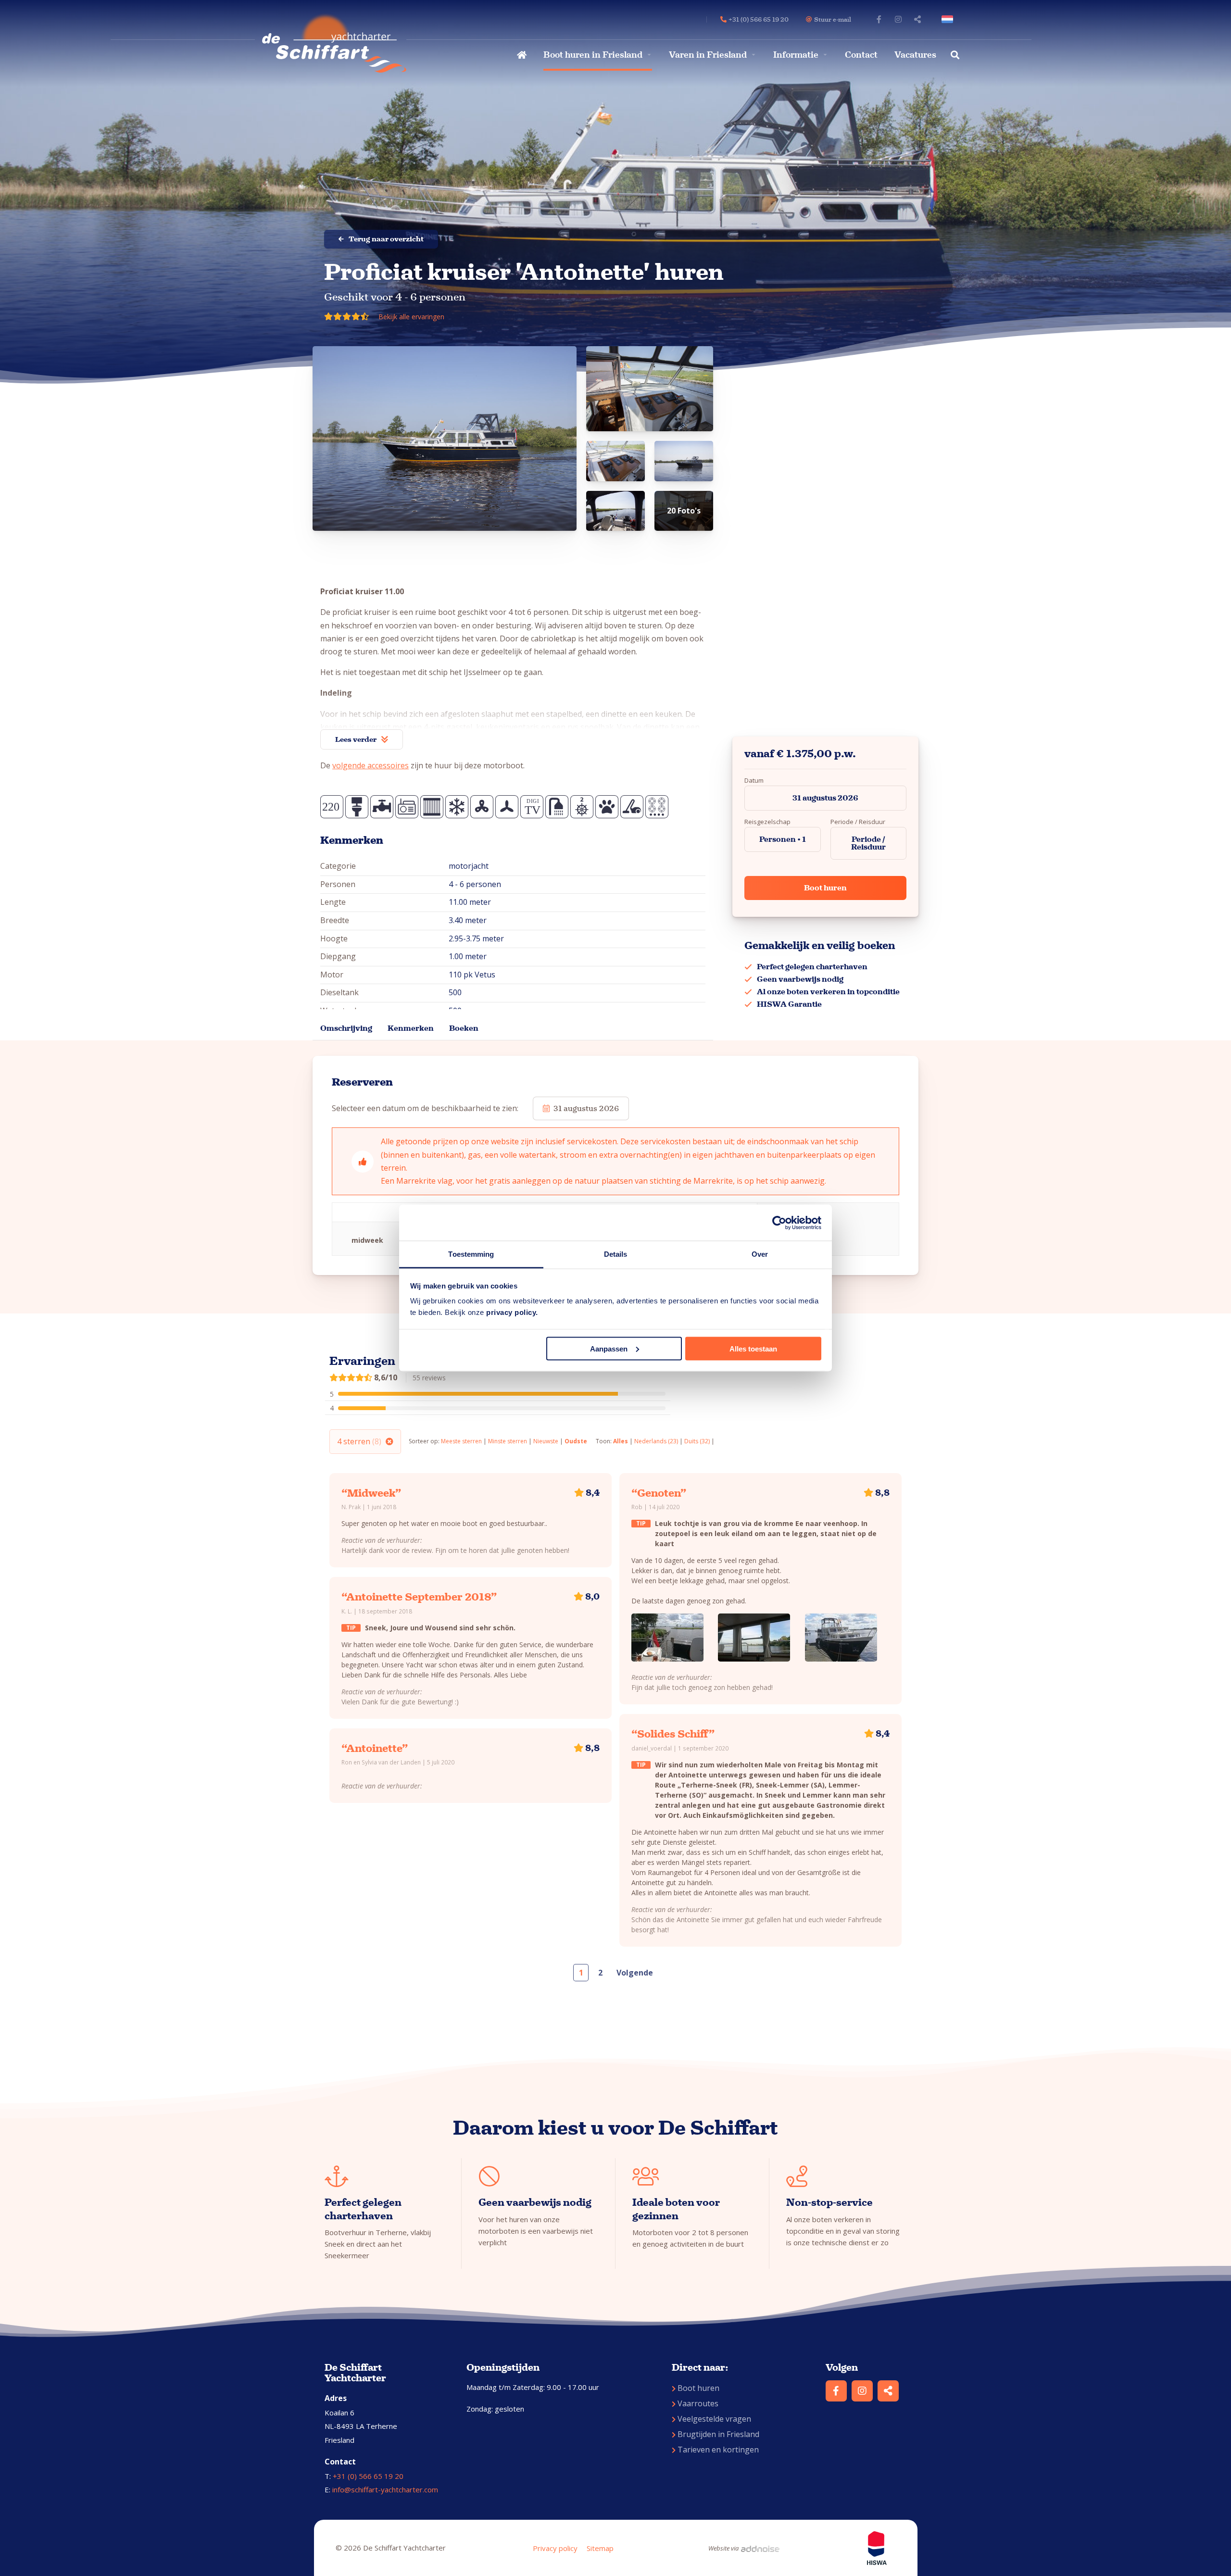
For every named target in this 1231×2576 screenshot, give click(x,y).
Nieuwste (546, 1441)
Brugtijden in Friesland (718, 2434)
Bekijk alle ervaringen (411, 317)
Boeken (464, 1028)
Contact (861, 55)
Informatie (796, 55)
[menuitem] (521, 55)
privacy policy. (512, 1312)
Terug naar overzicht (386, 239)
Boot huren (825, 888)
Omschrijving (346, 1028)
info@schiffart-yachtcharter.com (385, 2489)
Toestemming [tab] (471, 1254)
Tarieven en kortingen (718, 2450)
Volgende (635, 1973)
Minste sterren (508, 1441)
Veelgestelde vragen (714, 2419)
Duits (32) (697, 1441)
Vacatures (915, 55)
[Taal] (949, 19)
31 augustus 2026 (825, 798)
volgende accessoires (371, 765)
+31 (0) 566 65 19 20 (368, 2476)
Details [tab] (616, 1254)
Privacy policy (555, 2548)
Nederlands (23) (656, 1441)
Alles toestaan (753, 1348)
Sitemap (600, 2548)
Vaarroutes (698, 2403)
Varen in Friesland (708, 55)
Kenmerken (411, 1028)
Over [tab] (760, 1254)
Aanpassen (609, 1348)
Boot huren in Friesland (593, 55)
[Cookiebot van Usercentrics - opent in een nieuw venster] (779, 1223)
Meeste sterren (461, 1441)
